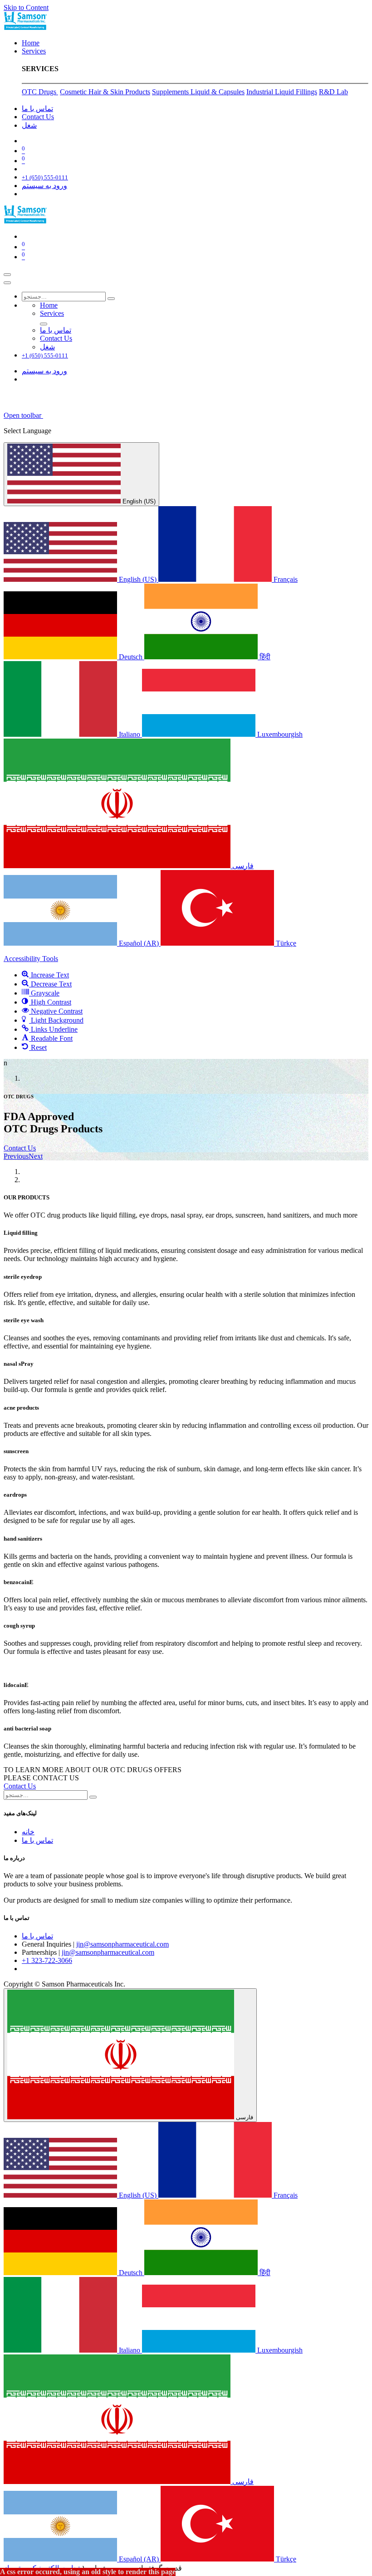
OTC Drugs (40, 92)
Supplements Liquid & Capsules (198, 92)
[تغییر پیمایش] (7, 275)
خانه (28, 1832)
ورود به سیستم (44, 186)
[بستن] (7, 283)
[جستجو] (111, 299)
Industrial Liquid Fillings (282, 92)
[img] (16, 1156)
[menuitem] (31, 43)
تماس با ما (37, 1840)
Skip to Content (26, 7)
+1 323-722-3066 (47, 1960)
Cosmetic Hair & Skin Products (105, 92)
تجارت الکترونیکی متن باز (42, 2568)
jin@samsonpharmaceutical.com (122, 1944)
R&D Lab (333, 92)
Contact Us (20, 1148)
